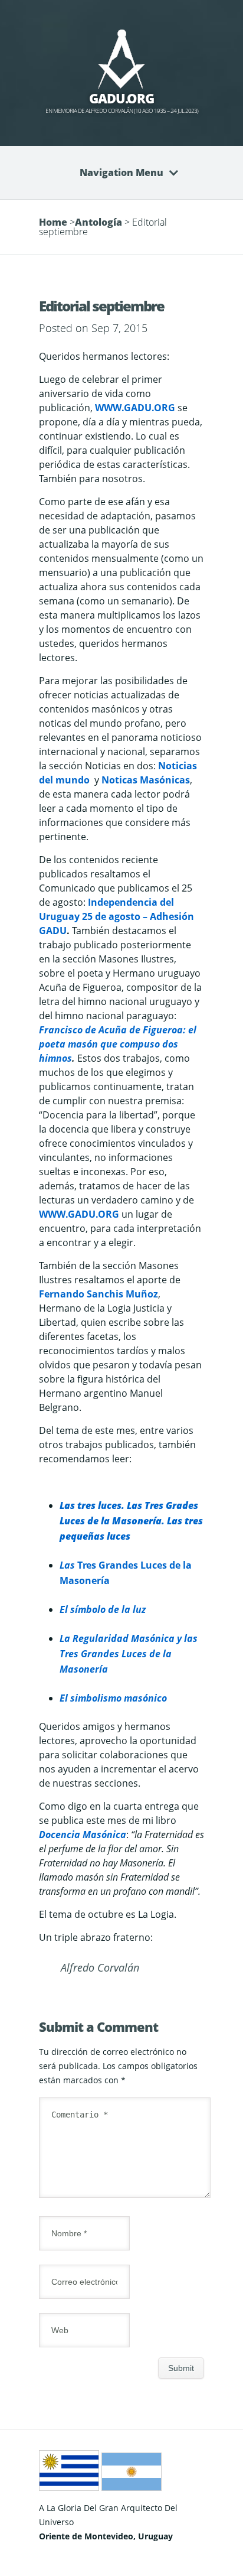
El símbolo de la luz (103, 1609)
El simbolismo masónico (113, 1698)
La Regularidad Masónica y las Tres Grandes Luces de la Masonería (129, 1654)
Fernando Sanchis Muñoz (98, 1294)
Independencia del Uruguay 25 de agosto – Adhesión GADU (116, 916)
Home (53, 222)
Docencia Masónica (83, 1835)
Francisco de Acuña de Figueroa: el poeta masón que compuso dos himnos (118, 1044)
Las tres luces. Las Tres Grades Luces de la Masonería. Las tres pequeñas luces (131, 1521)
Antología (98, 222)
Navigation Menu (121, 173)
